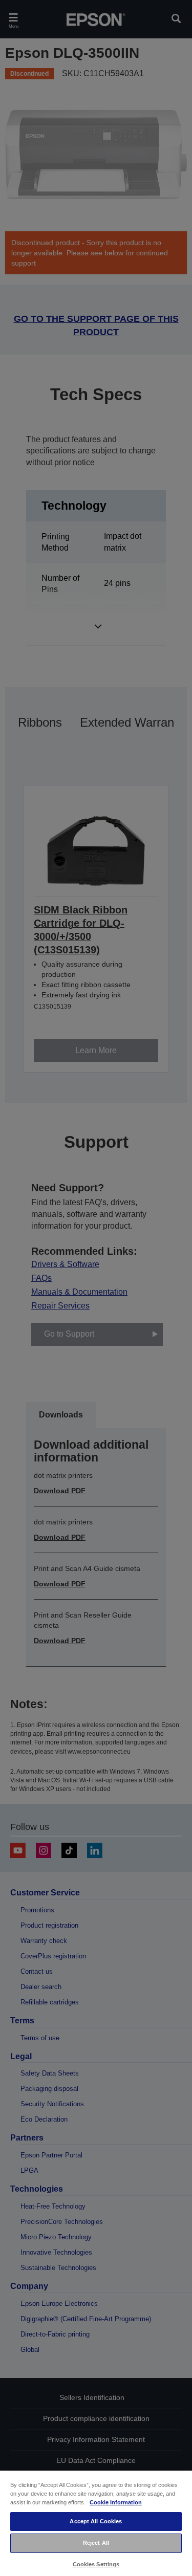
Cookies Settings (96, 2564)
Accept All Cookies (96, 2521)
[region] (96, 2523)
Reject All (96, 2543)
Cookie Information (116, 2502)
